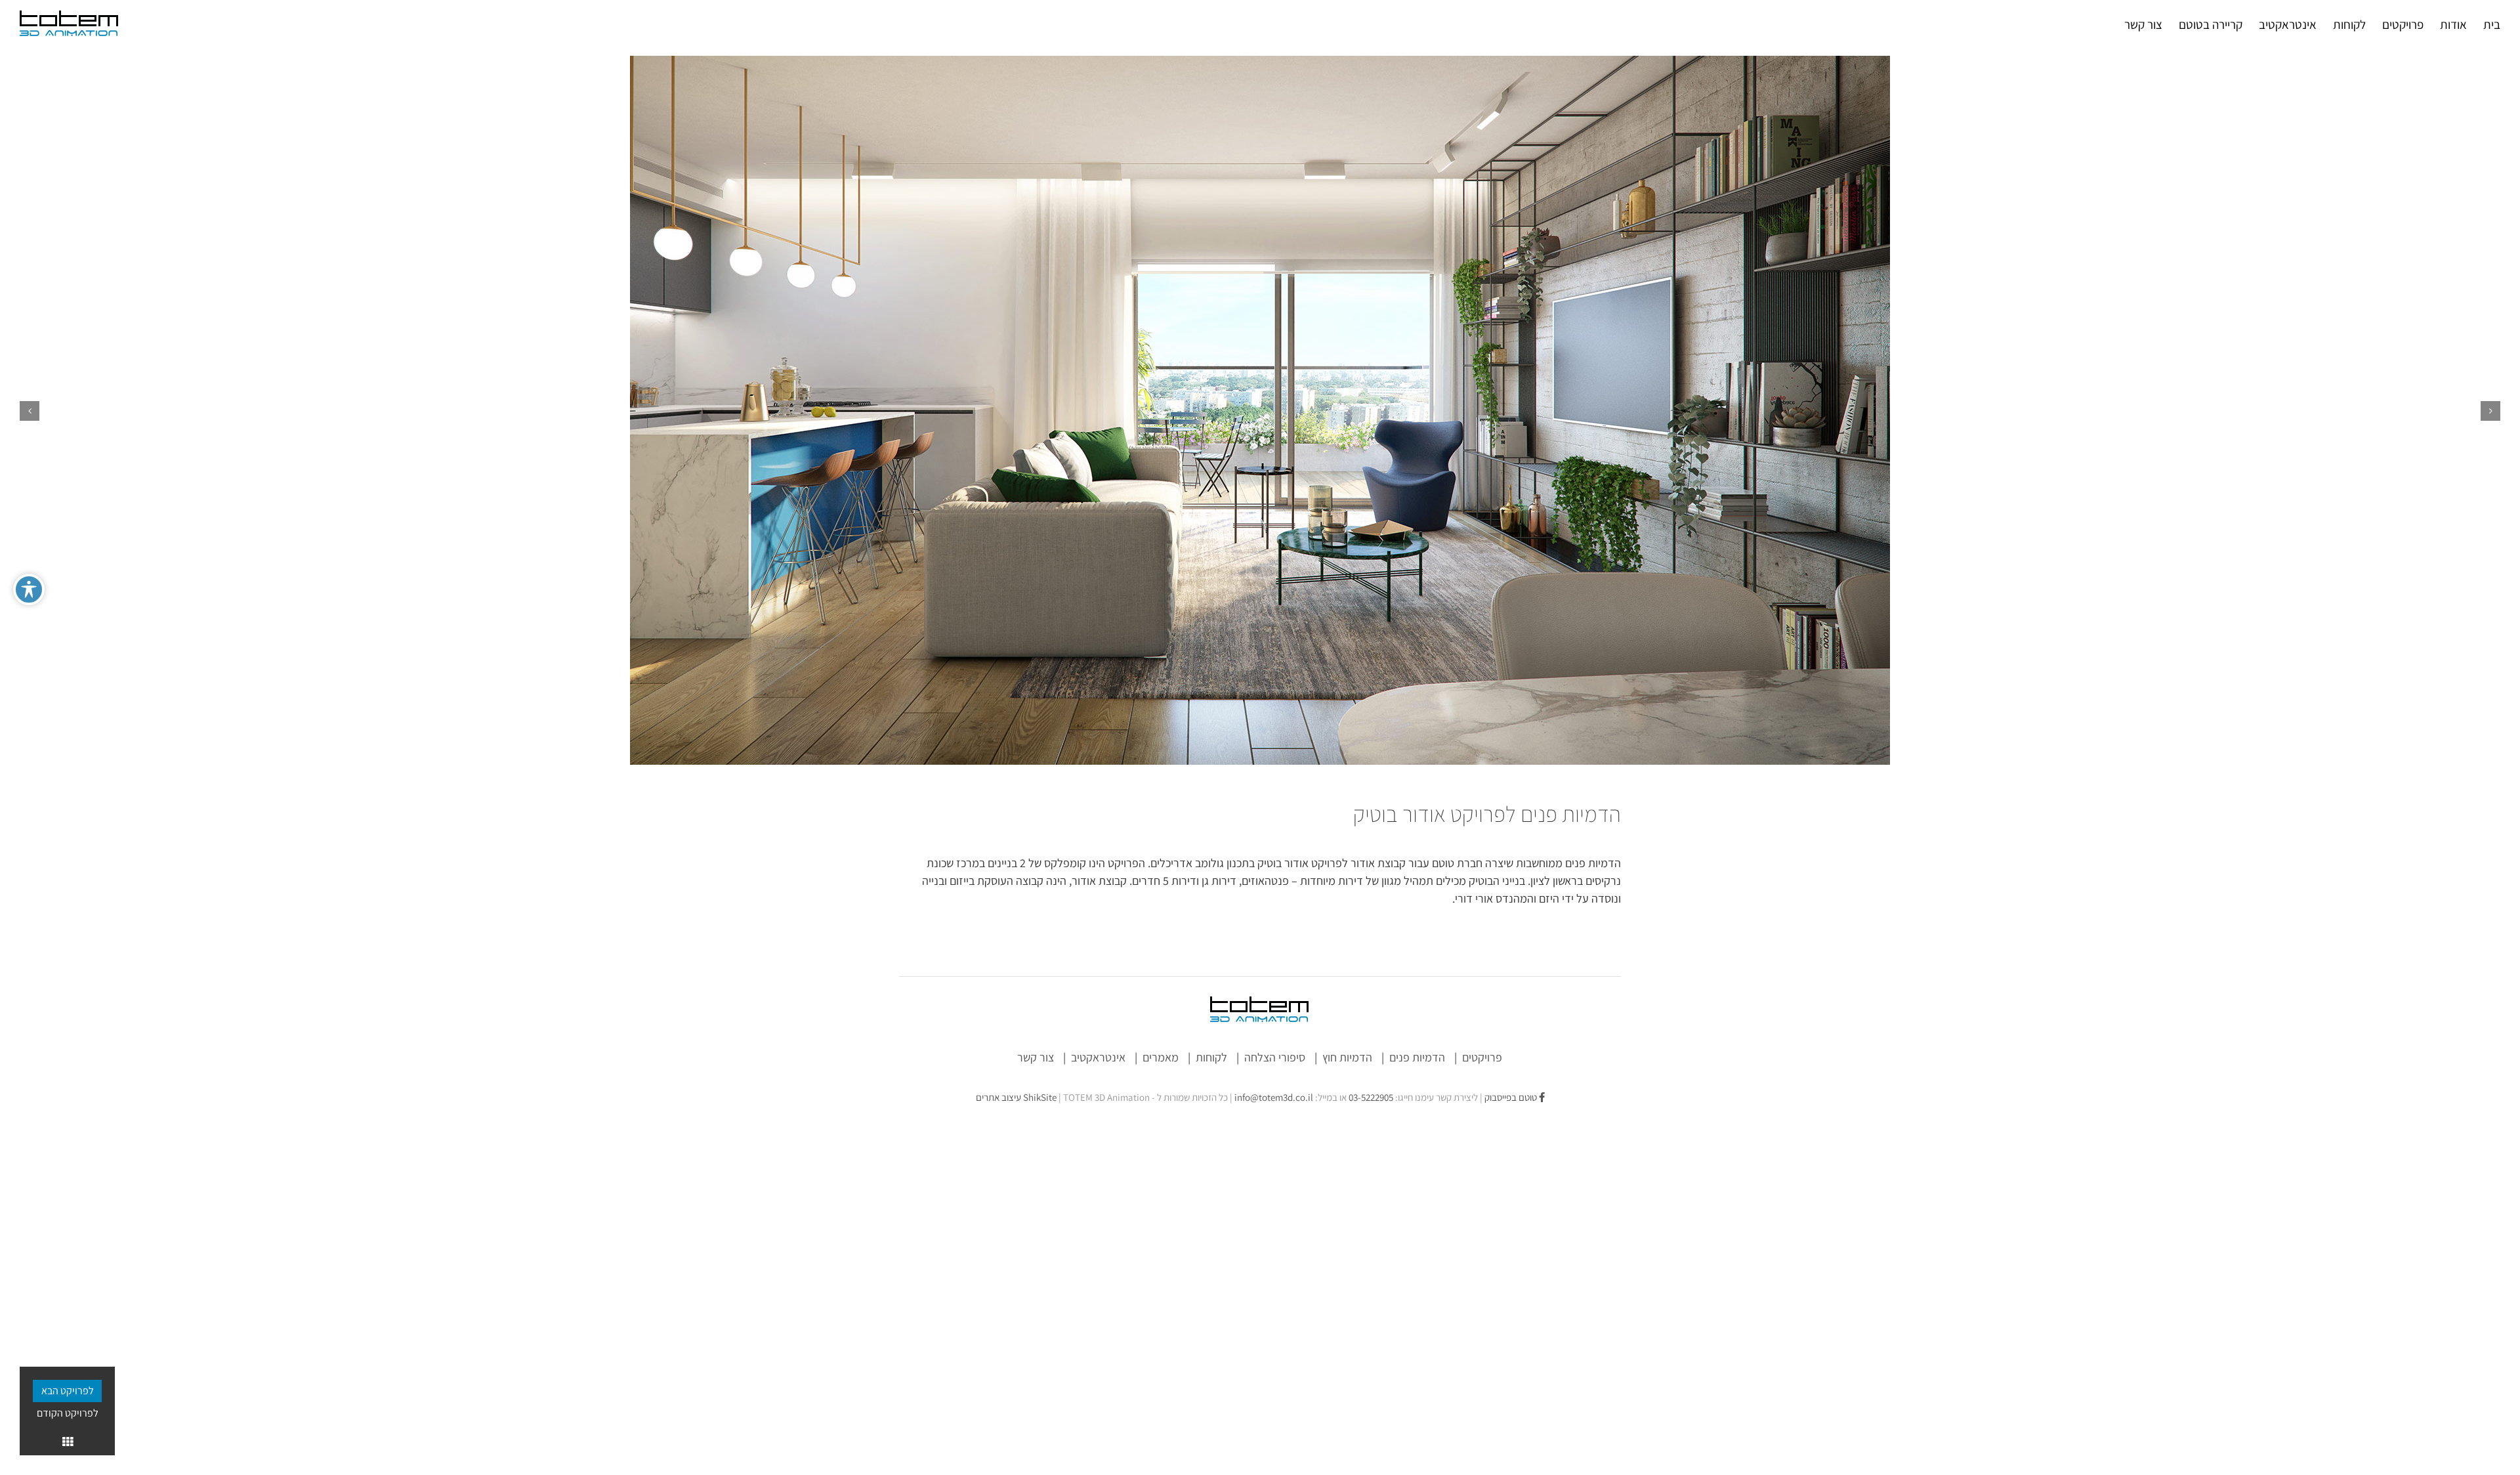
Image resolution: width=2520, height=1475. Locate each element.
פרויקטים (1482, 1057)
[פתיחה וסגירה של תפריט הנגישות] (29, 589)
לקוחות (1211, 1057)
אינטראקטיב (1098, 1057)
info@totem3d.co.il (1274, 1097)
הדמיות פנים (1417, 1057)
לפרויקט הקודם (68, 1413)
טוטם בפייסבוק (1512, 1097)
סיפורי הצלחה (1275, 1057)
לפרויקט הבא (68, 1391)
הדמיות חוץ (1347, 1057)
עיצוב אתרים (1016, 1097)
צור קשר (1036, 1057)
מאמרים (1161, 1057)
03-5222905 (1371, 1097)
